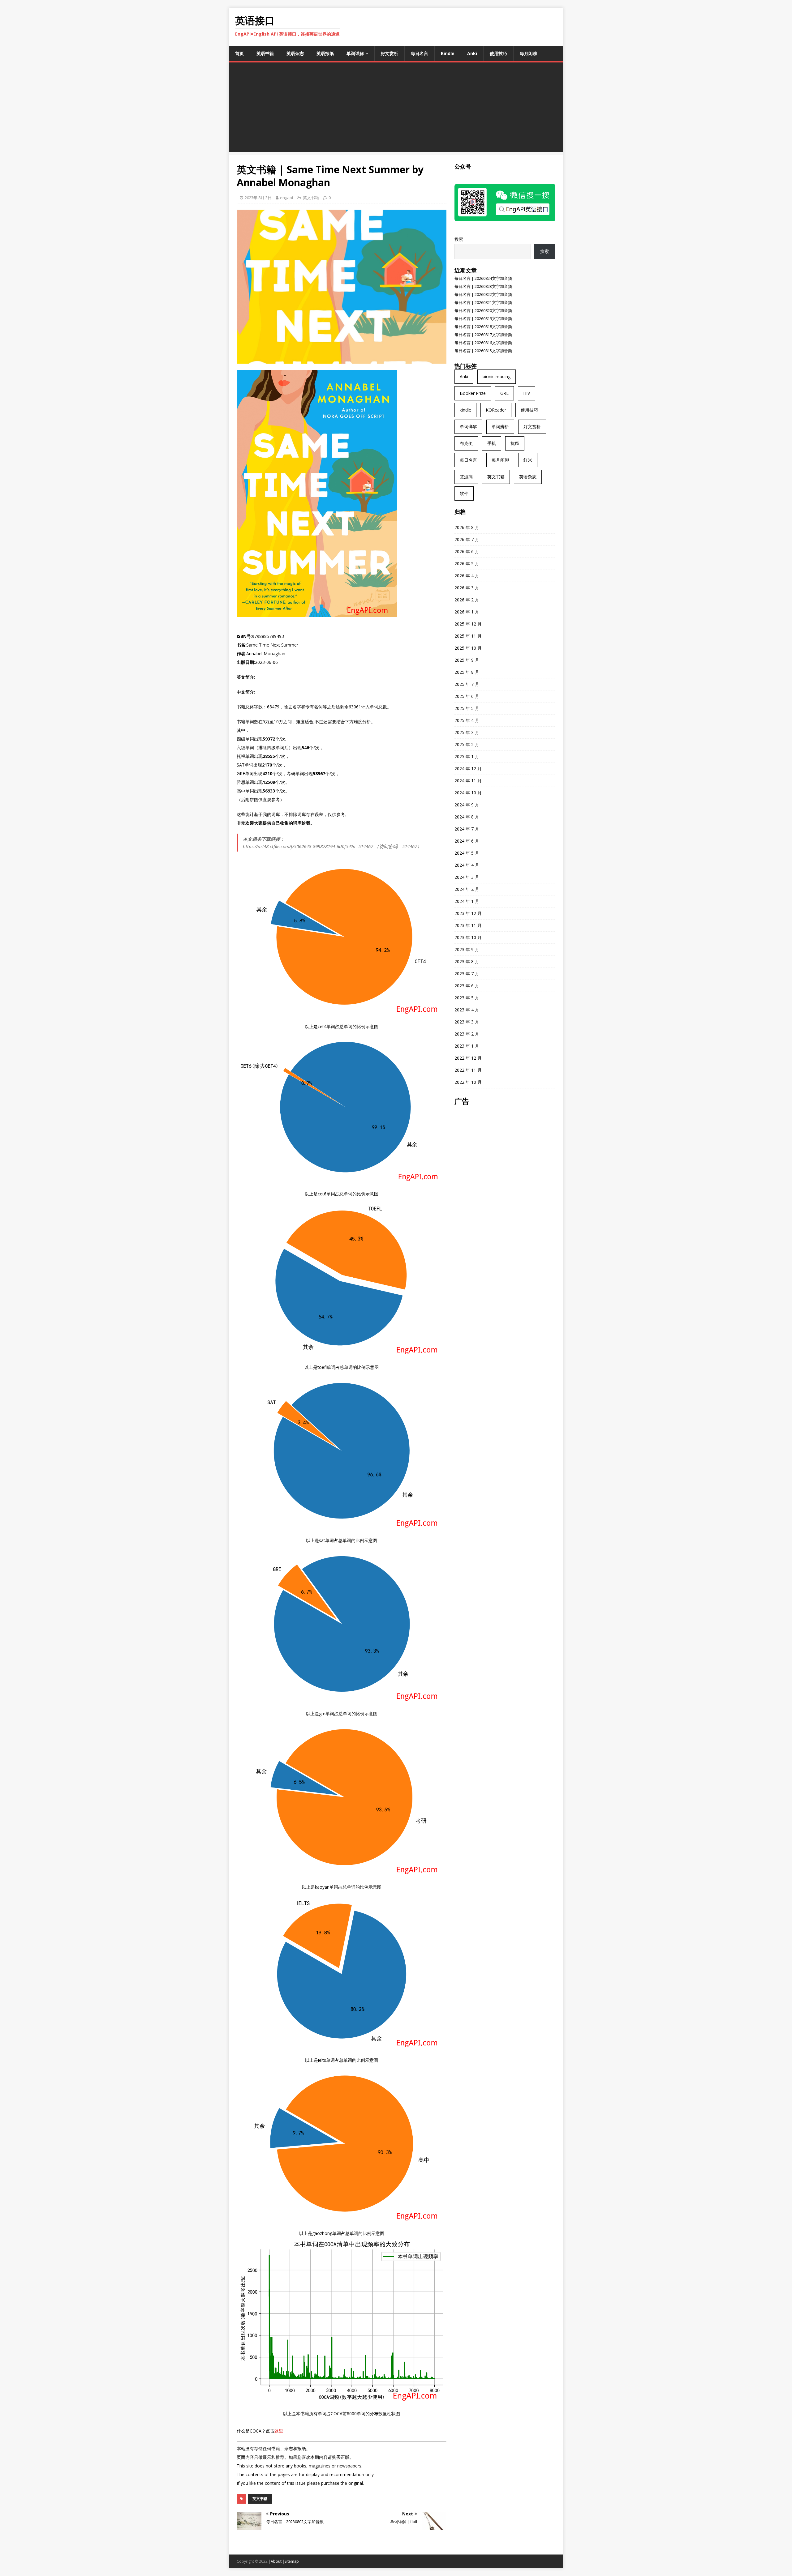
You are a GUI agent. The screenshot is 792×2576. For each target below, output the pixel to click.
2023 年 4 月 (467, 1010)
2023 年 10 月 (468, 937)
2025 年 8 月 (467, 672)
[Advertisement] (396, 109)
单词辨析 (500, 427)
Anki (472, 53)
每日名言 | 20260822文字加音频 (483, 294)
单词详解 (355, 53)
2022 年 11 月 (468, 1070)
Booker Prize (473, 393)
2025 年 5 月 (467, 708)
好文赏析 (390, 53)
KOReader (496, 410)
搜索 (459, 239)
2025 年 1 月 (467, 756)
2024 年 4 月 (467, 865)
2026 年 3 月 (467, 588)
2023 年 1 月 (467, 1046)
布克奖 (466, 443)
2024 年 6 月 (467, 841)
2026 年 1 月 (467, 612)
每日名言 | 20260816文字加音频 (483, 343)
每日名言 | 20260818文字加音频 (483, 327)
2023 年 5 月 (467, 998)
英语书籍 (265, 53)
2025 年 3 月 (467, 732)
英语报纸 (325, 53)
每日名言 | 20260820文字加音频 (483, 310)
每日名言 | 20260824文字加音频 (483, 278)
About (276, 2561)
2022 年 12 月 (468, 1058)
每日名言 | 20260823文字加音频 (483, 286)
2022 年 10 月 (468, 1082)
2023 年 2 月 (467, 1034)
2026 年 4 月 (467, 576)
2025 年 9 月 (467, 660)
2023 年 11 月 (468, 925)
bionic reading (497, 376)
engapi (286, 198)
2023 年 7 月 (467, 974)
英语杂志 (295, 53)
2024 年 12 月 (468, 769)
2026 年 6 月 (467, 551)
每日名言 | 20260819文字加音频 (483, 318)
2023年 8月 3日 (258, 198)
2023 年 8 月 (467, 961)
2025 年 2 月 (467, 744)
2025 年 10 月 (468, 648)
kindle (465, 410)
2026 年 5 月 (467, 564)
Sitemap (292, 2561)
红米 (528, 460)
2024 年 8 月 (467, 817)
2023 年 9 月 (467, 949)
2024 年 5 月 (467, 853)
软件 (464, 493)
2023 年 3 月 (467, 1022)
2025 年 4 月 (467, 720)
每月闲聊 (528, 53)
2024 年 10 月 (468, 793)
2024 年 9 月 (467, 805)
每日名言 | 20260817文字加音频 (483, 335)
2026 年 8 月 (467, 527)
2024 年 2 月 (467, 889)
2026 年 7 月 (467, 539)
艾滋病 (466, 477)
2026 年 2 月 (467, 600)
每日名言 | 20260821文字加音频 (483, 302)
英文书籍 (311, 198)
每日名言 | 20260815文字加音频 (483, 351)
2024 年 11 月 (468, 781)
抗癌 (515, 443)
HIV (527, 393)
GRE (504, 393)
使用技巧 (498, 53)
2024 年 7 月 (467, 829)
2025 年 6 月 (467, 696)
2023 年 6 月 (467, 986)
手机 (492, 443)
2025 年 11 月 (468, 636)
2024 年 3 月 (467, 877)
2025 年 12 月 (468, 624)
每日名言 (420, 53)
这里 (279, 2431)
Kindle (448, 53)
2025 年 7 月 (467, 684)
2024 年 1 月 (467, 901)
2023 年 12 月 (468, 913)
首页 (239, 53)
